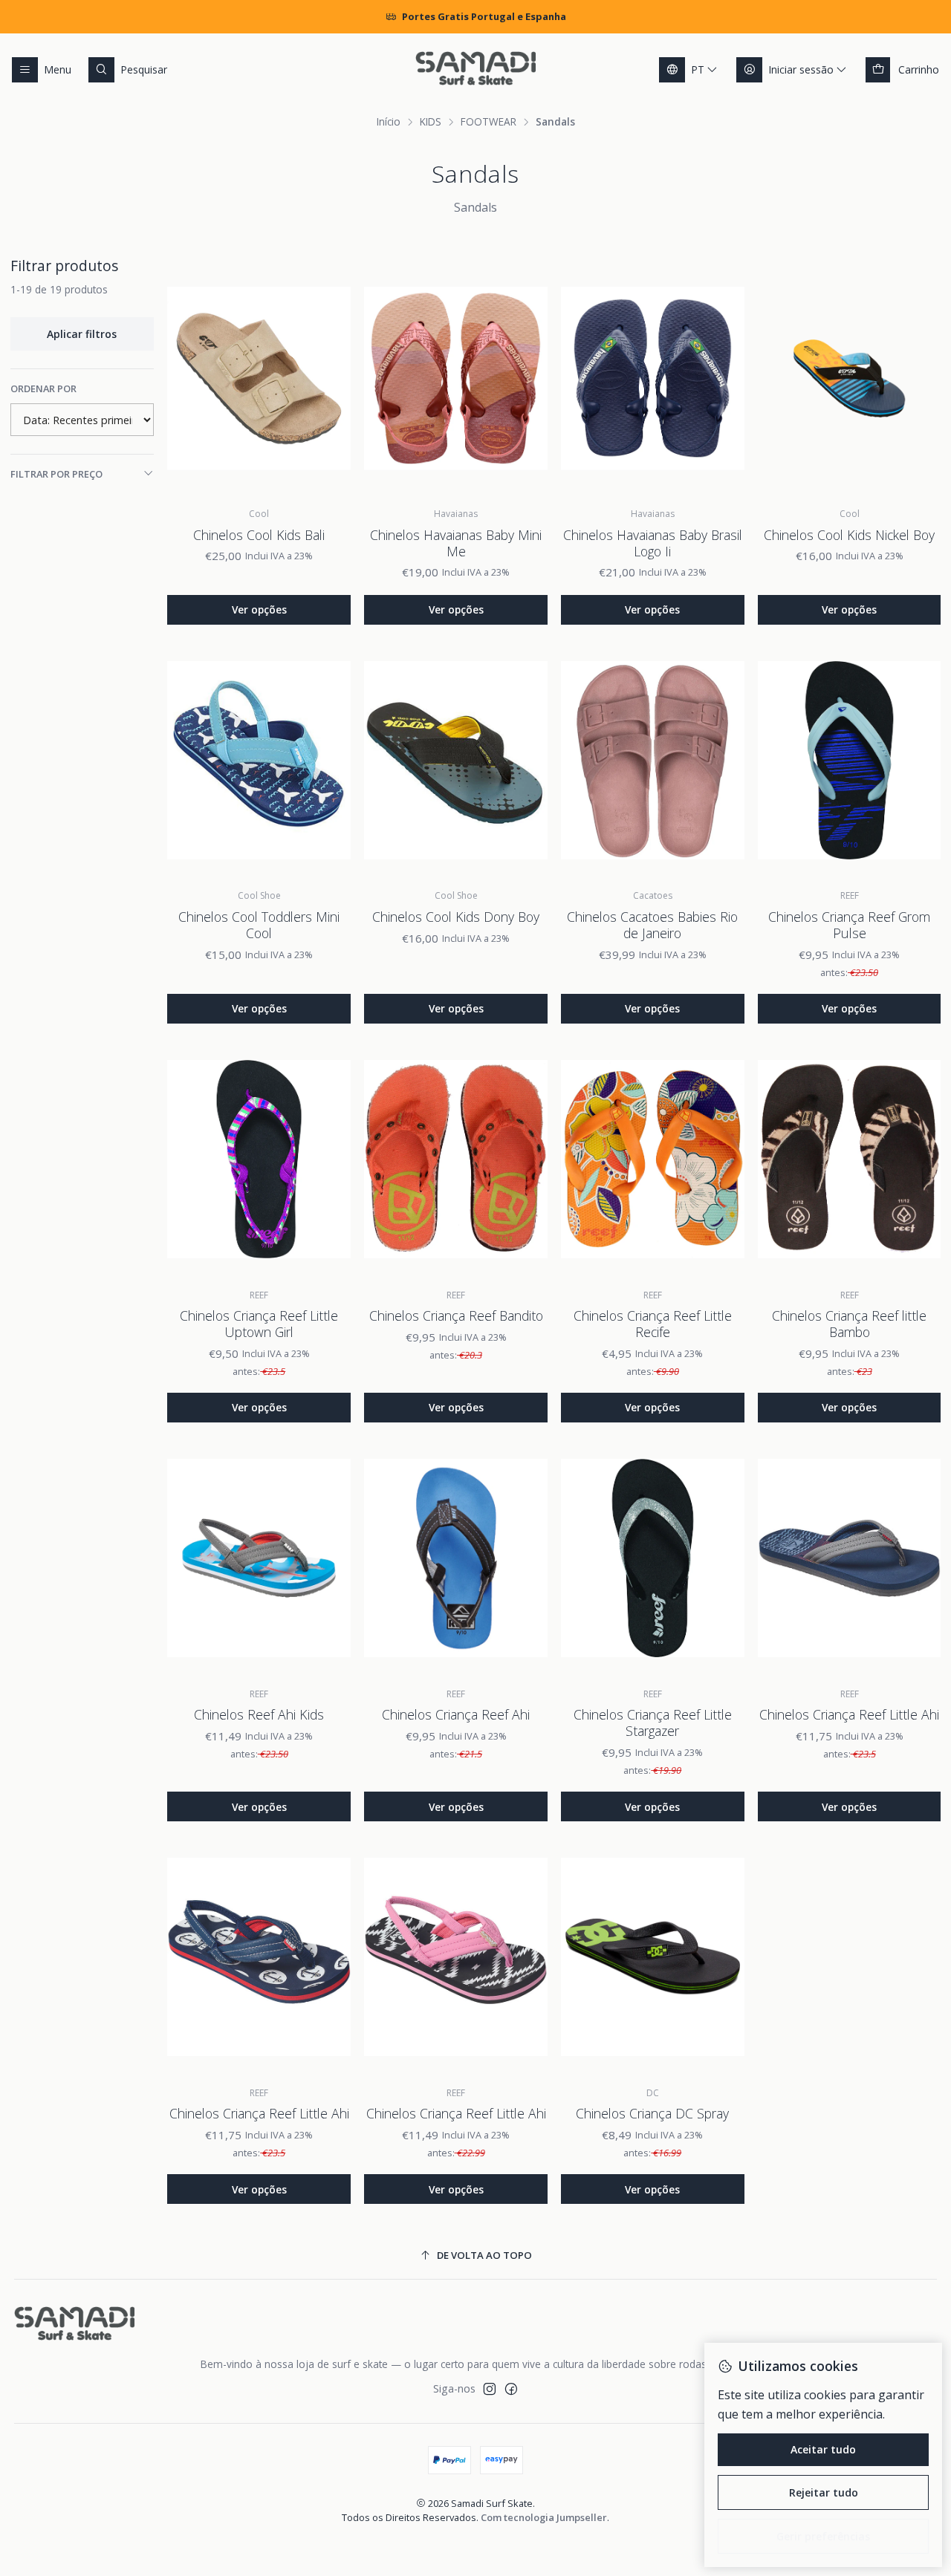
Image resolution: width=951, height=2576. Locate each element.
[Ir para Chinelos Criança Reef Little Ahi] (850, 1558)
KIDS (431, 122)
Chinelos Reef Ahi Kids (259, 1714)
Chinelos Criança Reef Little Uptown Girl (259, 1324)
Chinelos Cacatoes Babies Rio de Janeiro (652, 925)
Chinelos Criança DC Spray (652, 2113)
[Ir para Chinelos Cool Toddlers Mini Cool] (259, 760)
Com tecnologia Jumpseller (544, 2517)
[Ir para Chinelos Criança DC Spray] (653, 1957)
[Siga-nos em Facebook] (511, 2389)
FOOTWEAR (489, 122)
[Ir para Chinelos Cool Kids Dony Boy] (456, 760)
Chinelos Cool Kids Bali (259, 535)
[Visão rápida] (328, 378)
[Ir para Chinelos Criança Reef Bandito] (456, 1159)
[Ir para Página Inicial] (475, 70)
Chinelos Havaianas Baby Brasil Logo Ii (653, 543)
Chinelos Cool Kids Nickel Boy (849, 535)
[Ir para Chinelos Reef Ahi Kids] (259, 1558)
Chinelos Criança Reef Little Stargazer (653, 1723)
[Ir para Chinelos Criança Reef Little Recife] (653, 1159)
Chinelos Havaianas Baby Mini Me (456, 543)
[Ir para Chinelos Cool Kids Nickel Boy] (850, 378)
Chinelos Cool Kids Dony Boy (456, 917)
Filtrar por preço (56, 474)
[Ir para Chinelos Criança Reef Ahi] (456, 1558)
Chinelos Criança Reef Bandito (456, 1315)
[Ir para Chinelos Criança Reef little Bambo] (850, 1159)
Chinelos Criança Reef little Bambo (849, 1324)
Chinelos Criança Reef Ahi (456, 1714)
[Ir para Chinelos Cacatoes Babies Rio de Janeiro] (653, 760)
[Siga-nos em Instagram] (490, 2389)
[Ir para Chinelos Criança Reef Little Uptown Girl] (259, 1159)
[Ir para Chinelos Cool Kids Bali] (259, 378)
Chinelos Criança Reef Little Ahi (849, 1714)
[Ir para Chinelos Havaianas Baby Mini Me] (456, 378)
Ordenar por (43, 388)
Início (389, 122)
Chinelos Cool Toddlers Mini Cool (259, 925)
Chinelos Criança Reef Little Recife (653, 1324)
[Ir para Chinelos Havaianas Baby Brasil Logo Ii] (653, 378)
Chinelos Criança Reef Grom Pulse (849, 925)
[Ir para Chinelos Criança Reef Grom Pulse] (850, 760)
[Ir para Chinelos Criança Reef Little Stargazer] (653, 1558)
